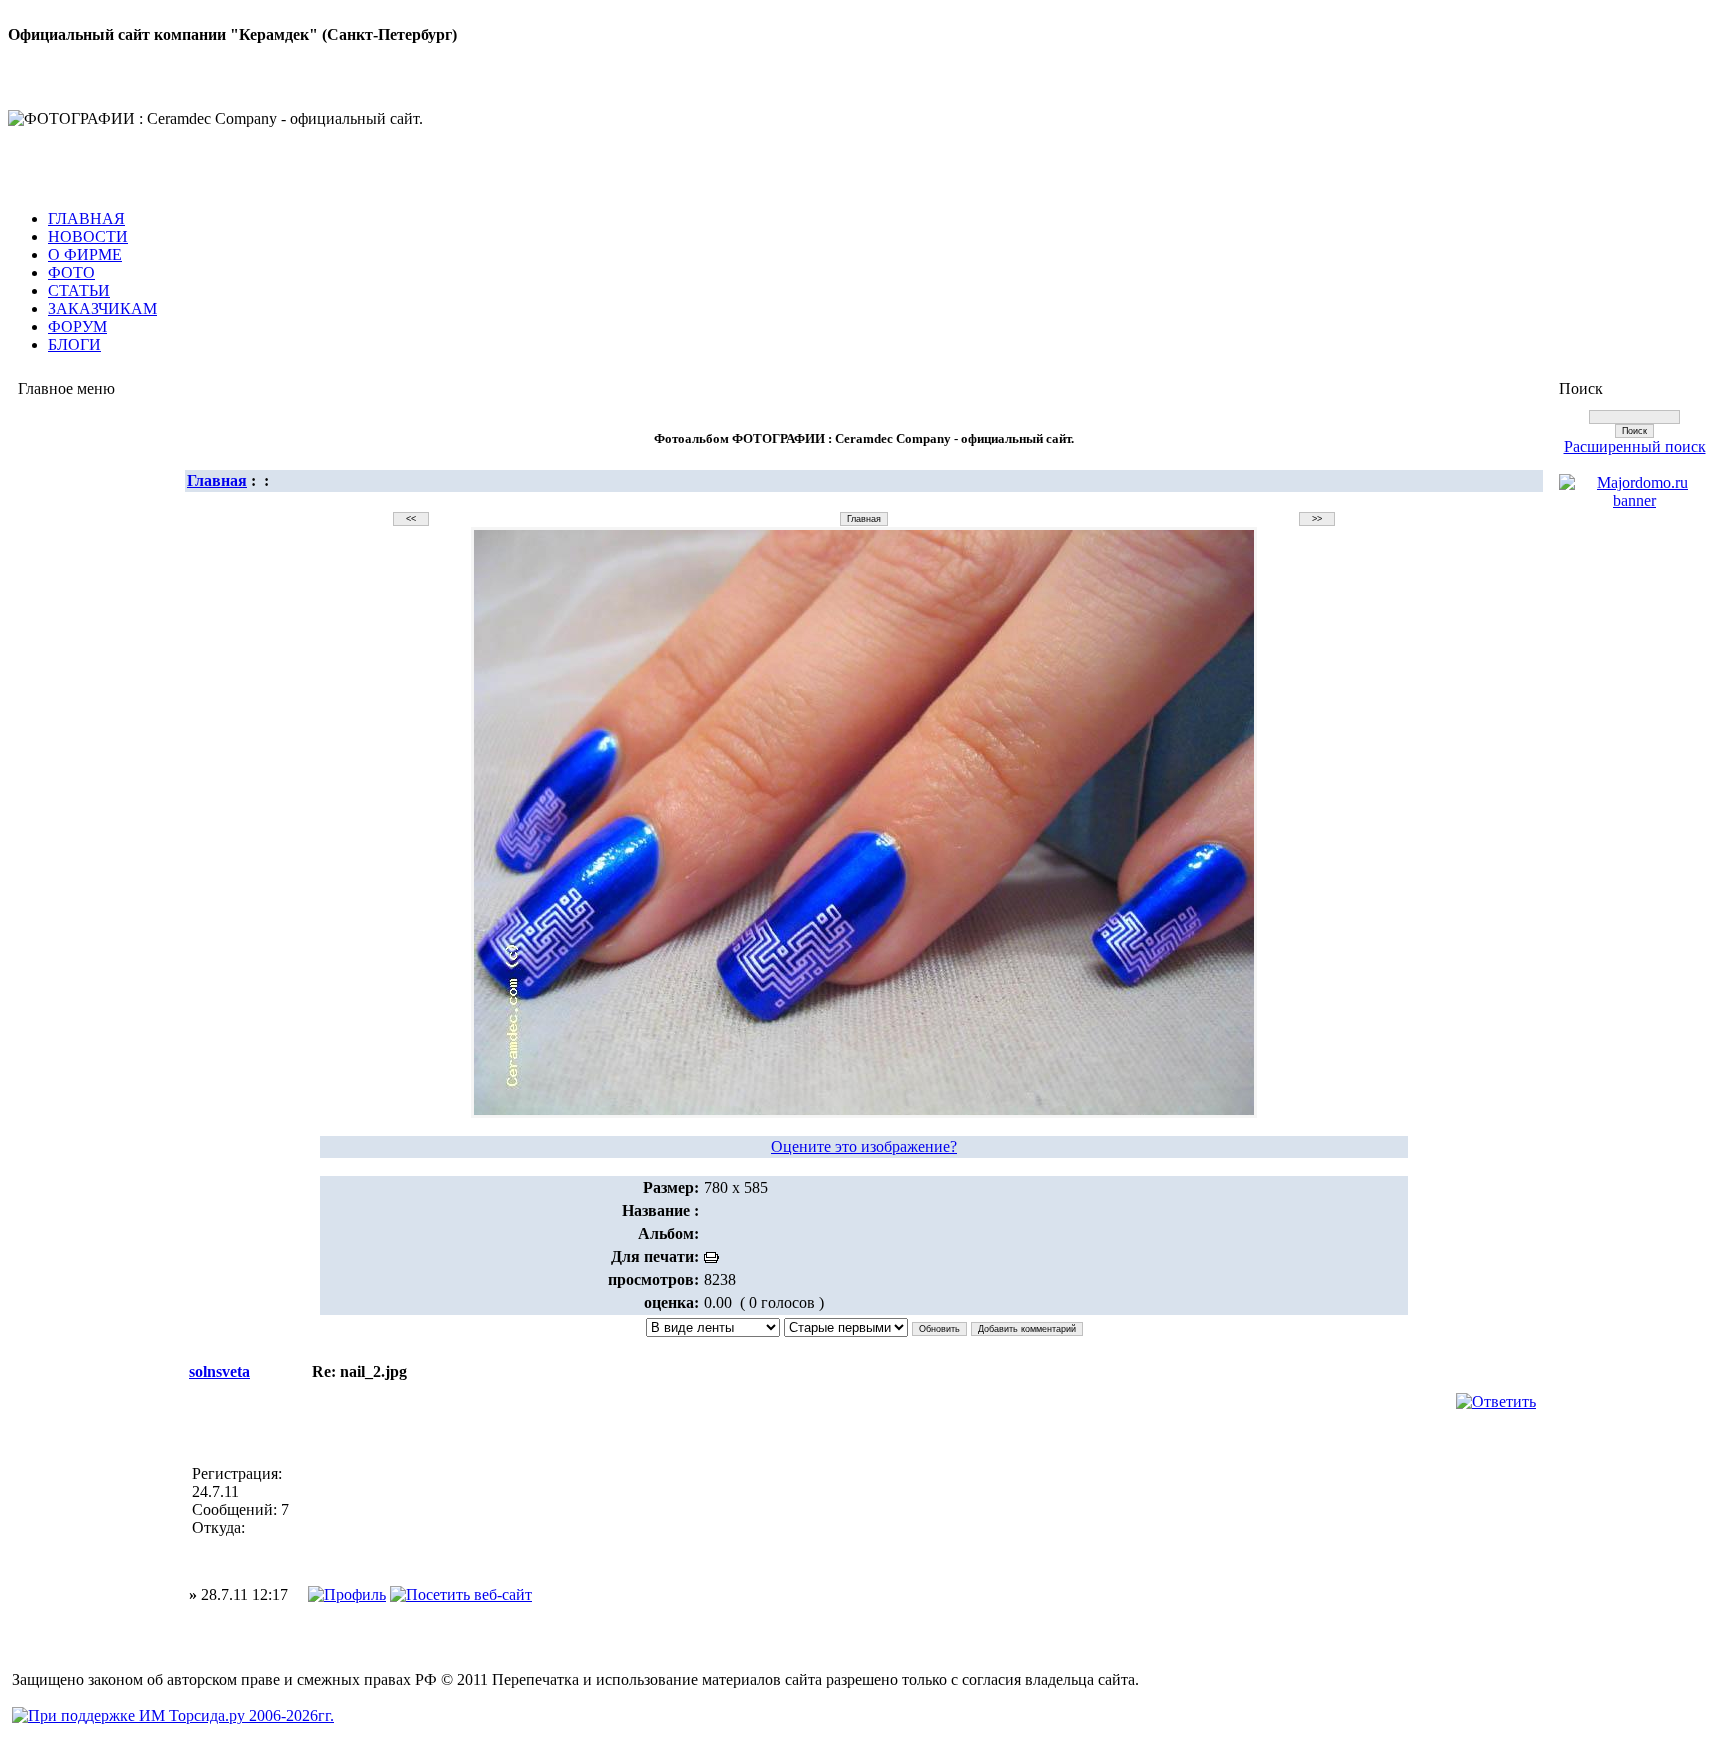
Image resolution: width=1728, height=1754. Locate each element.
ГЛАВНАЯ (86, 218)
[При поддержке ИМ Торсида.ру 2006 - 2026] (173, 1715)
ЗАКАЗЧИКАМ (102, 308)
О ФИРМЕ (85, 254)
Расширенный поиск (1635, 446)
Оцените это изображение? (864, 1146)
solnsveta (219, 1371)
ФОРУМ (77, 326)
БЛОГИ (74, 344)
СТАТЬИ (79, 290)
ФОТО (71, 272)
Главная (217, 480)
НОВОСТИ (88, 236)
